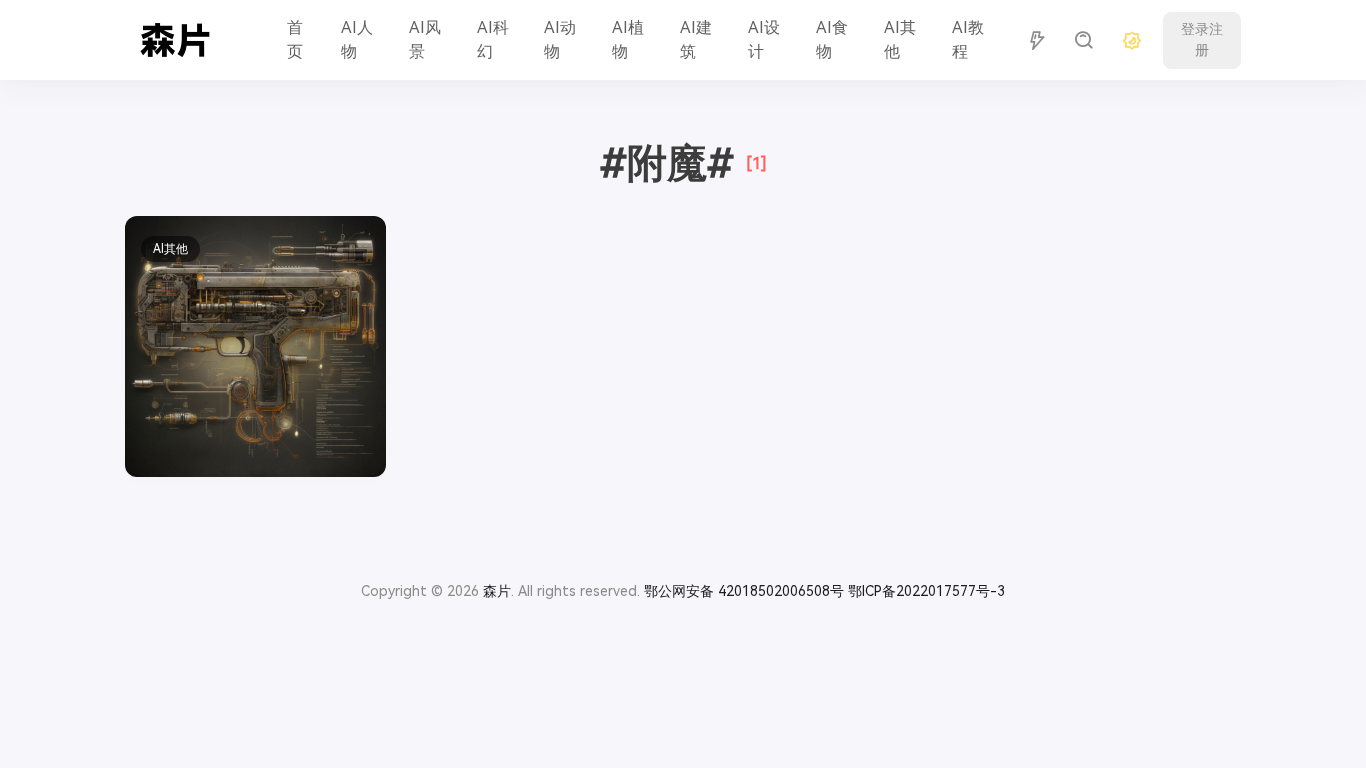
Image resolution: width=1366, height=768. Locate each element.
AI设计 (764, 39)
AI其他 (900, 39)
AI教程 (968, 39)
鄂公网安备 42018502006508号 (744, 591)
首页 (295, 39)
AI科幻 (493, 39)
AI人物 (357, 39)
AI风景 (425, 39)
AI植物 (628, 39)
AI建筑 (696, 39)
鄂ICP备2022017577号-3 (926, 591)
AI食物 (832, 39)
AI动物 (560, 39)
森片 (497, 591)
